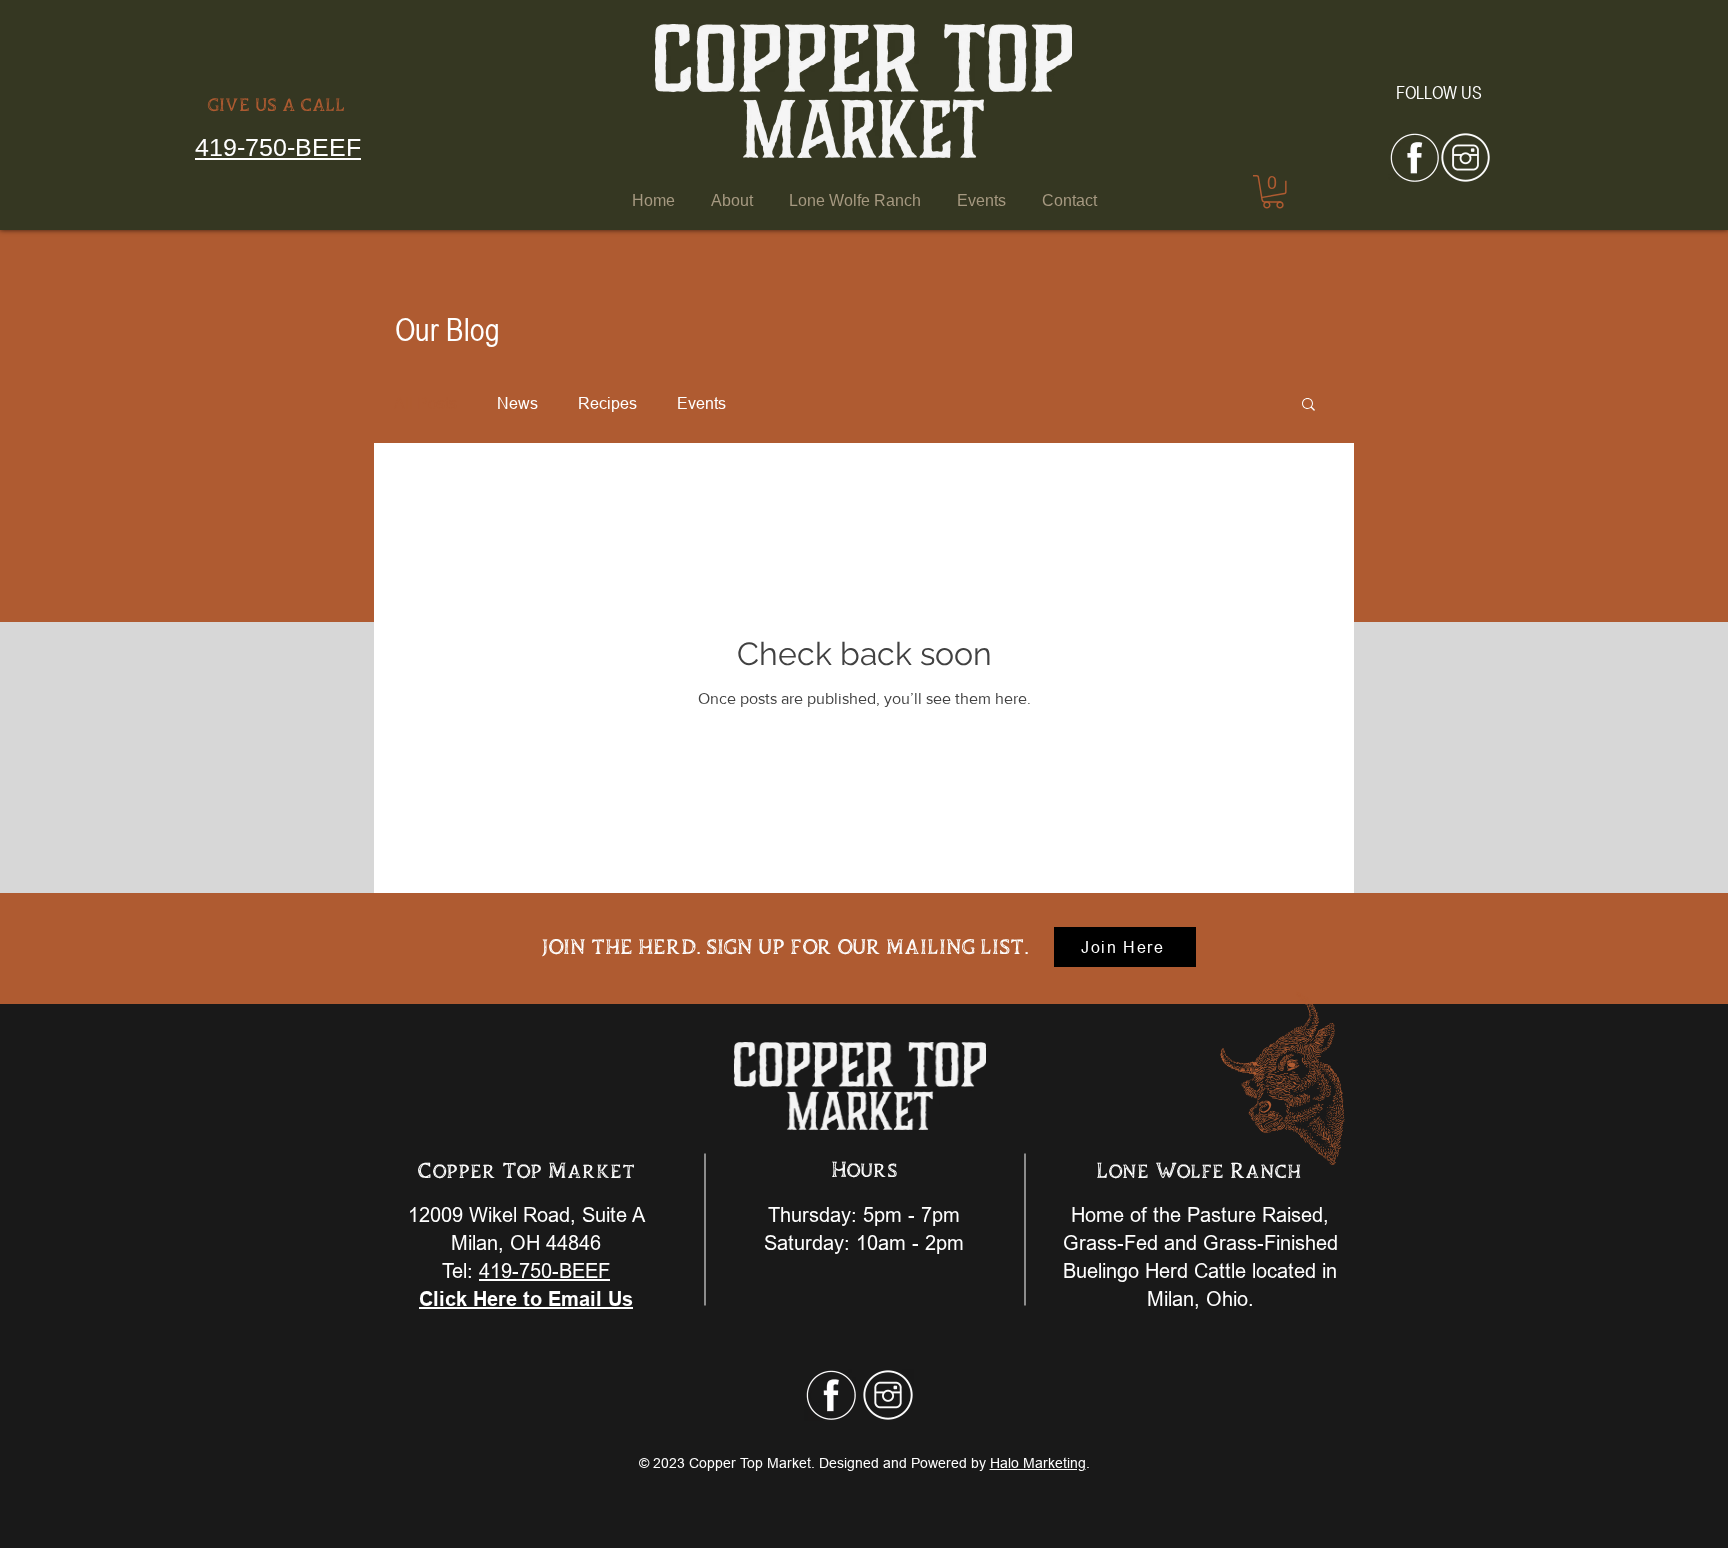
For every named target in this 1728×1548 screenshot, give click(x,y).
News (517, 403)
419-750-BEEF (278, 147)
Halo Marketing (1038, 1463)
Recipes (607, 403)
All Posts (425, 403)
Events (701, 403)
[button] (1308, 405)
